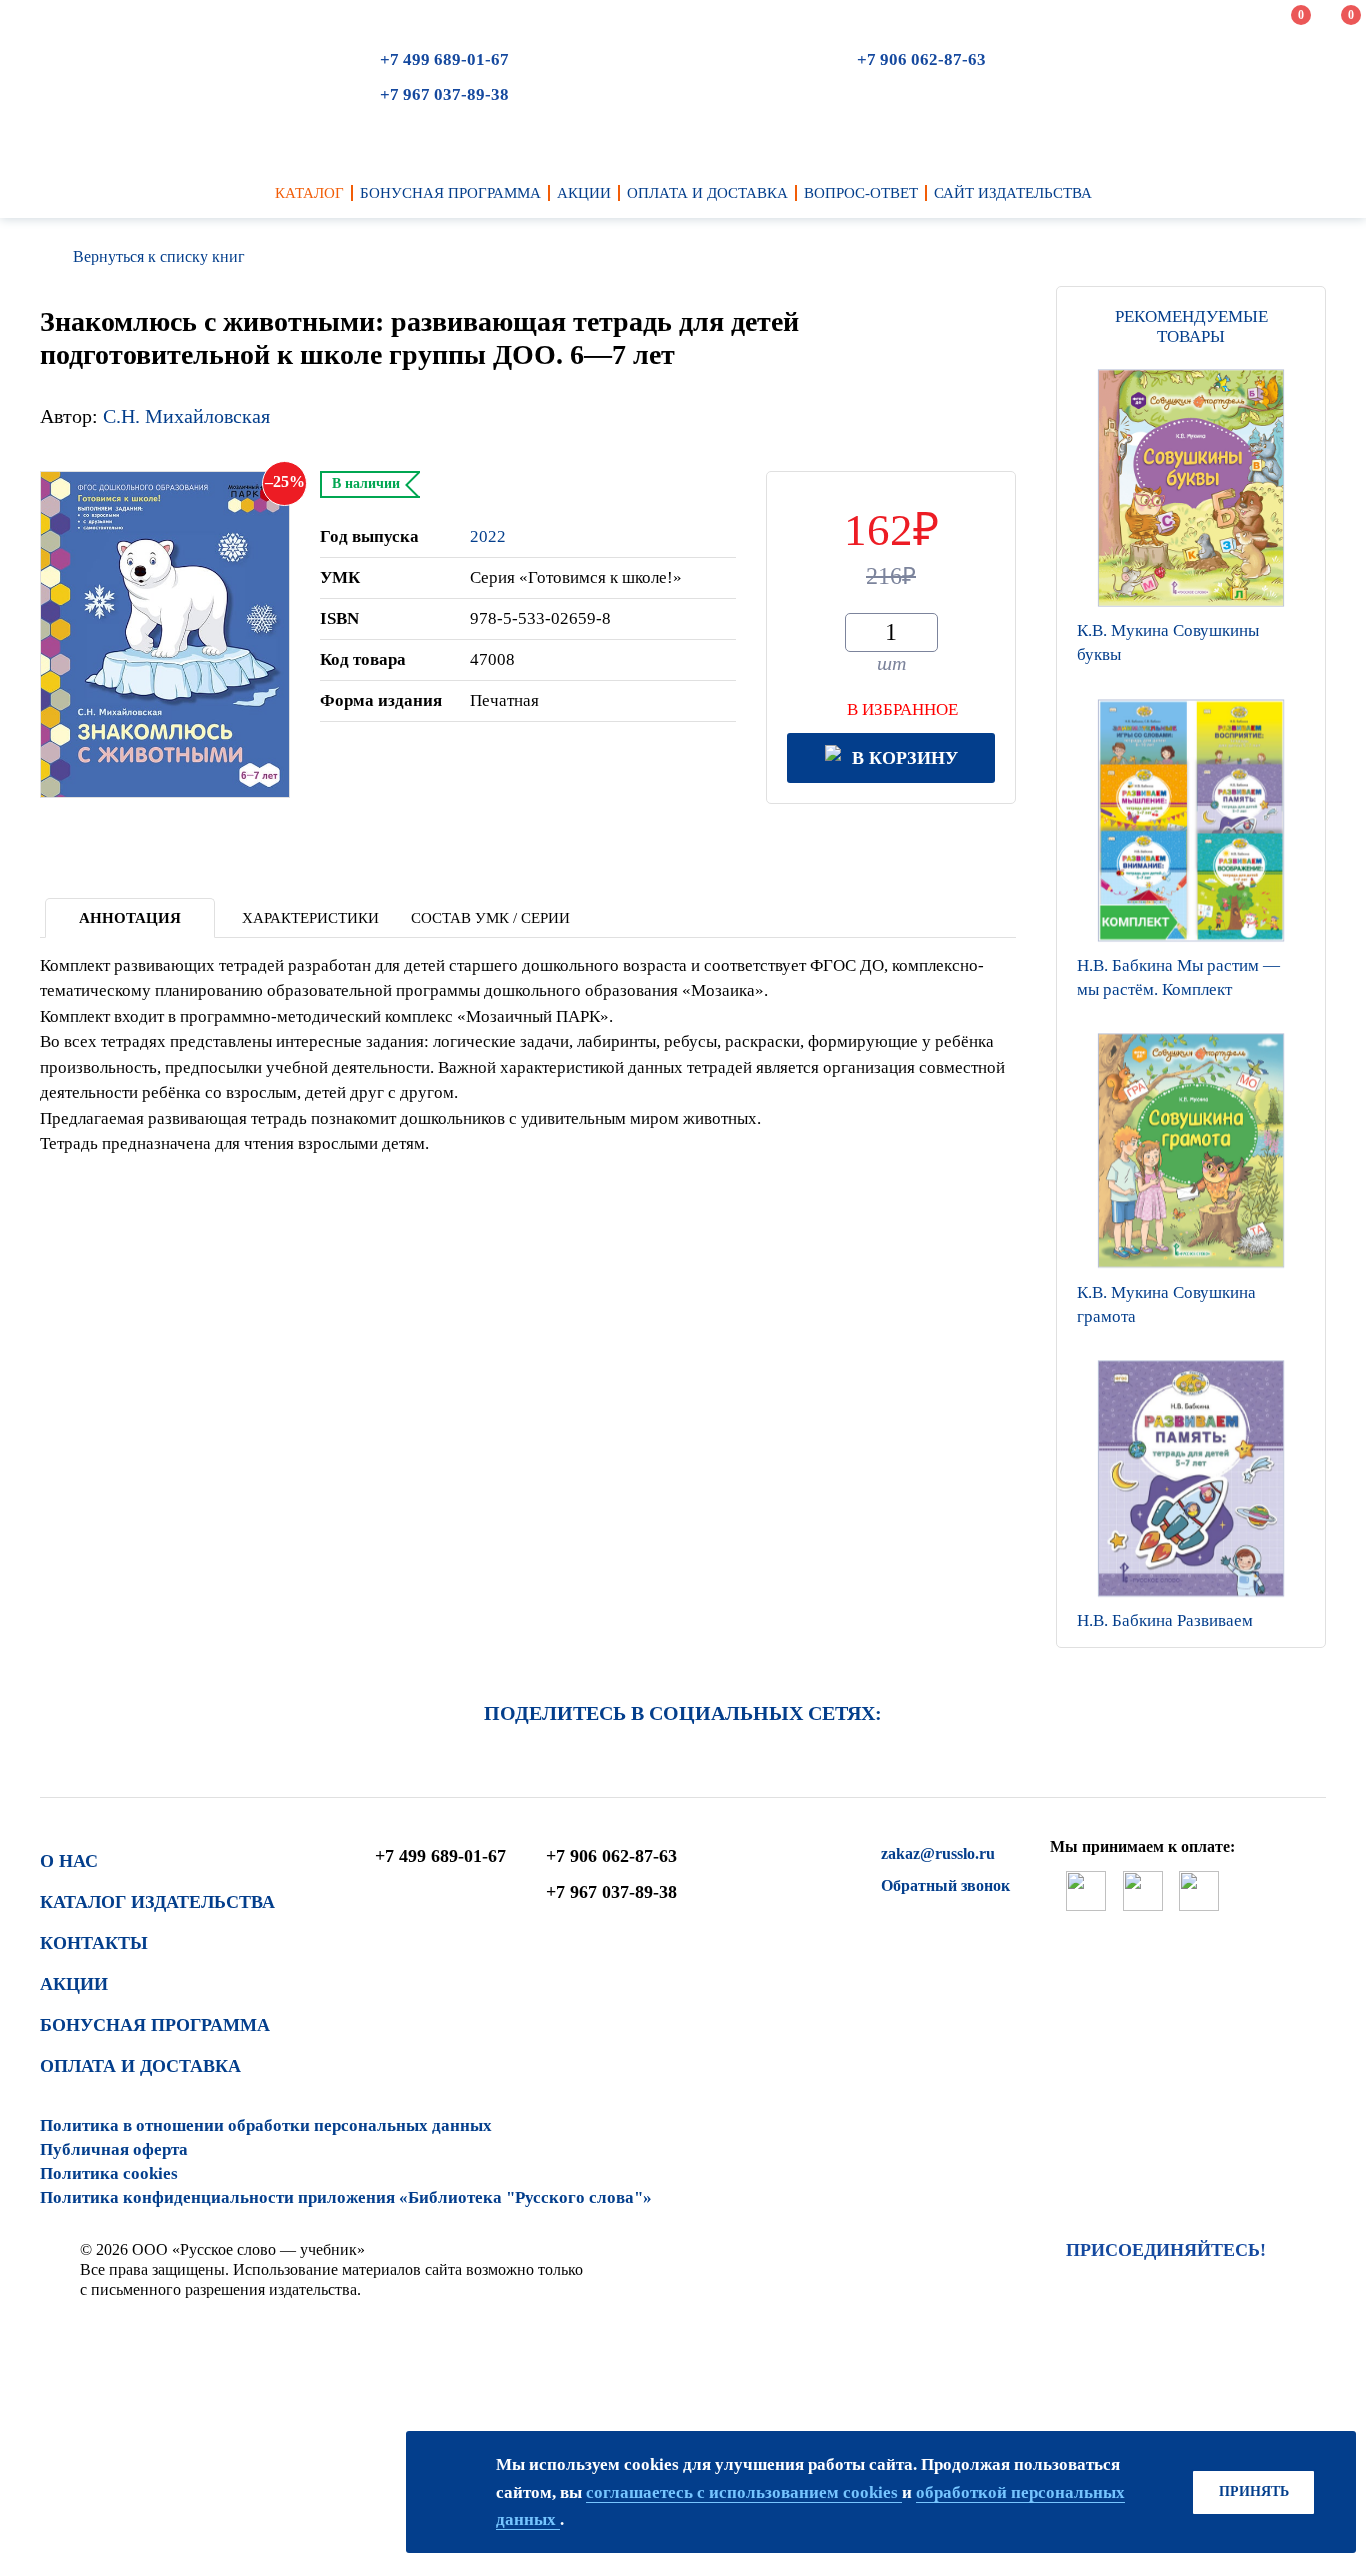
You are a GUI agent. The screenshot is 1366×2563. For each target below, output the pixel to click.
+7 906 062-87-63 (921, 59)
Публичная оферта (114, 2149)
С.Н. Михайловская (186, 416)
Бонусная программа (155, 2025)
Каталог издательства (157, 1902)
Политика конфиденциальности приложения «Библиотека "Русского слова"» (346, 2197)
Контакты (94, 1943)
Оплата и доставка (140, 2066)
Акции (74, 1984)
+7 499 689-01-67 (444, 59)
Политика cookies (109, 2173)
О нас (69, 1861)
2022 (488, 536)
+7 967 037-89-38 (444, 94)
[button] (1191, 1622)
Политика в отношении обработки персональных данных (266, 2125)
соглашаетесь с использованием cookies (744, 2492)
